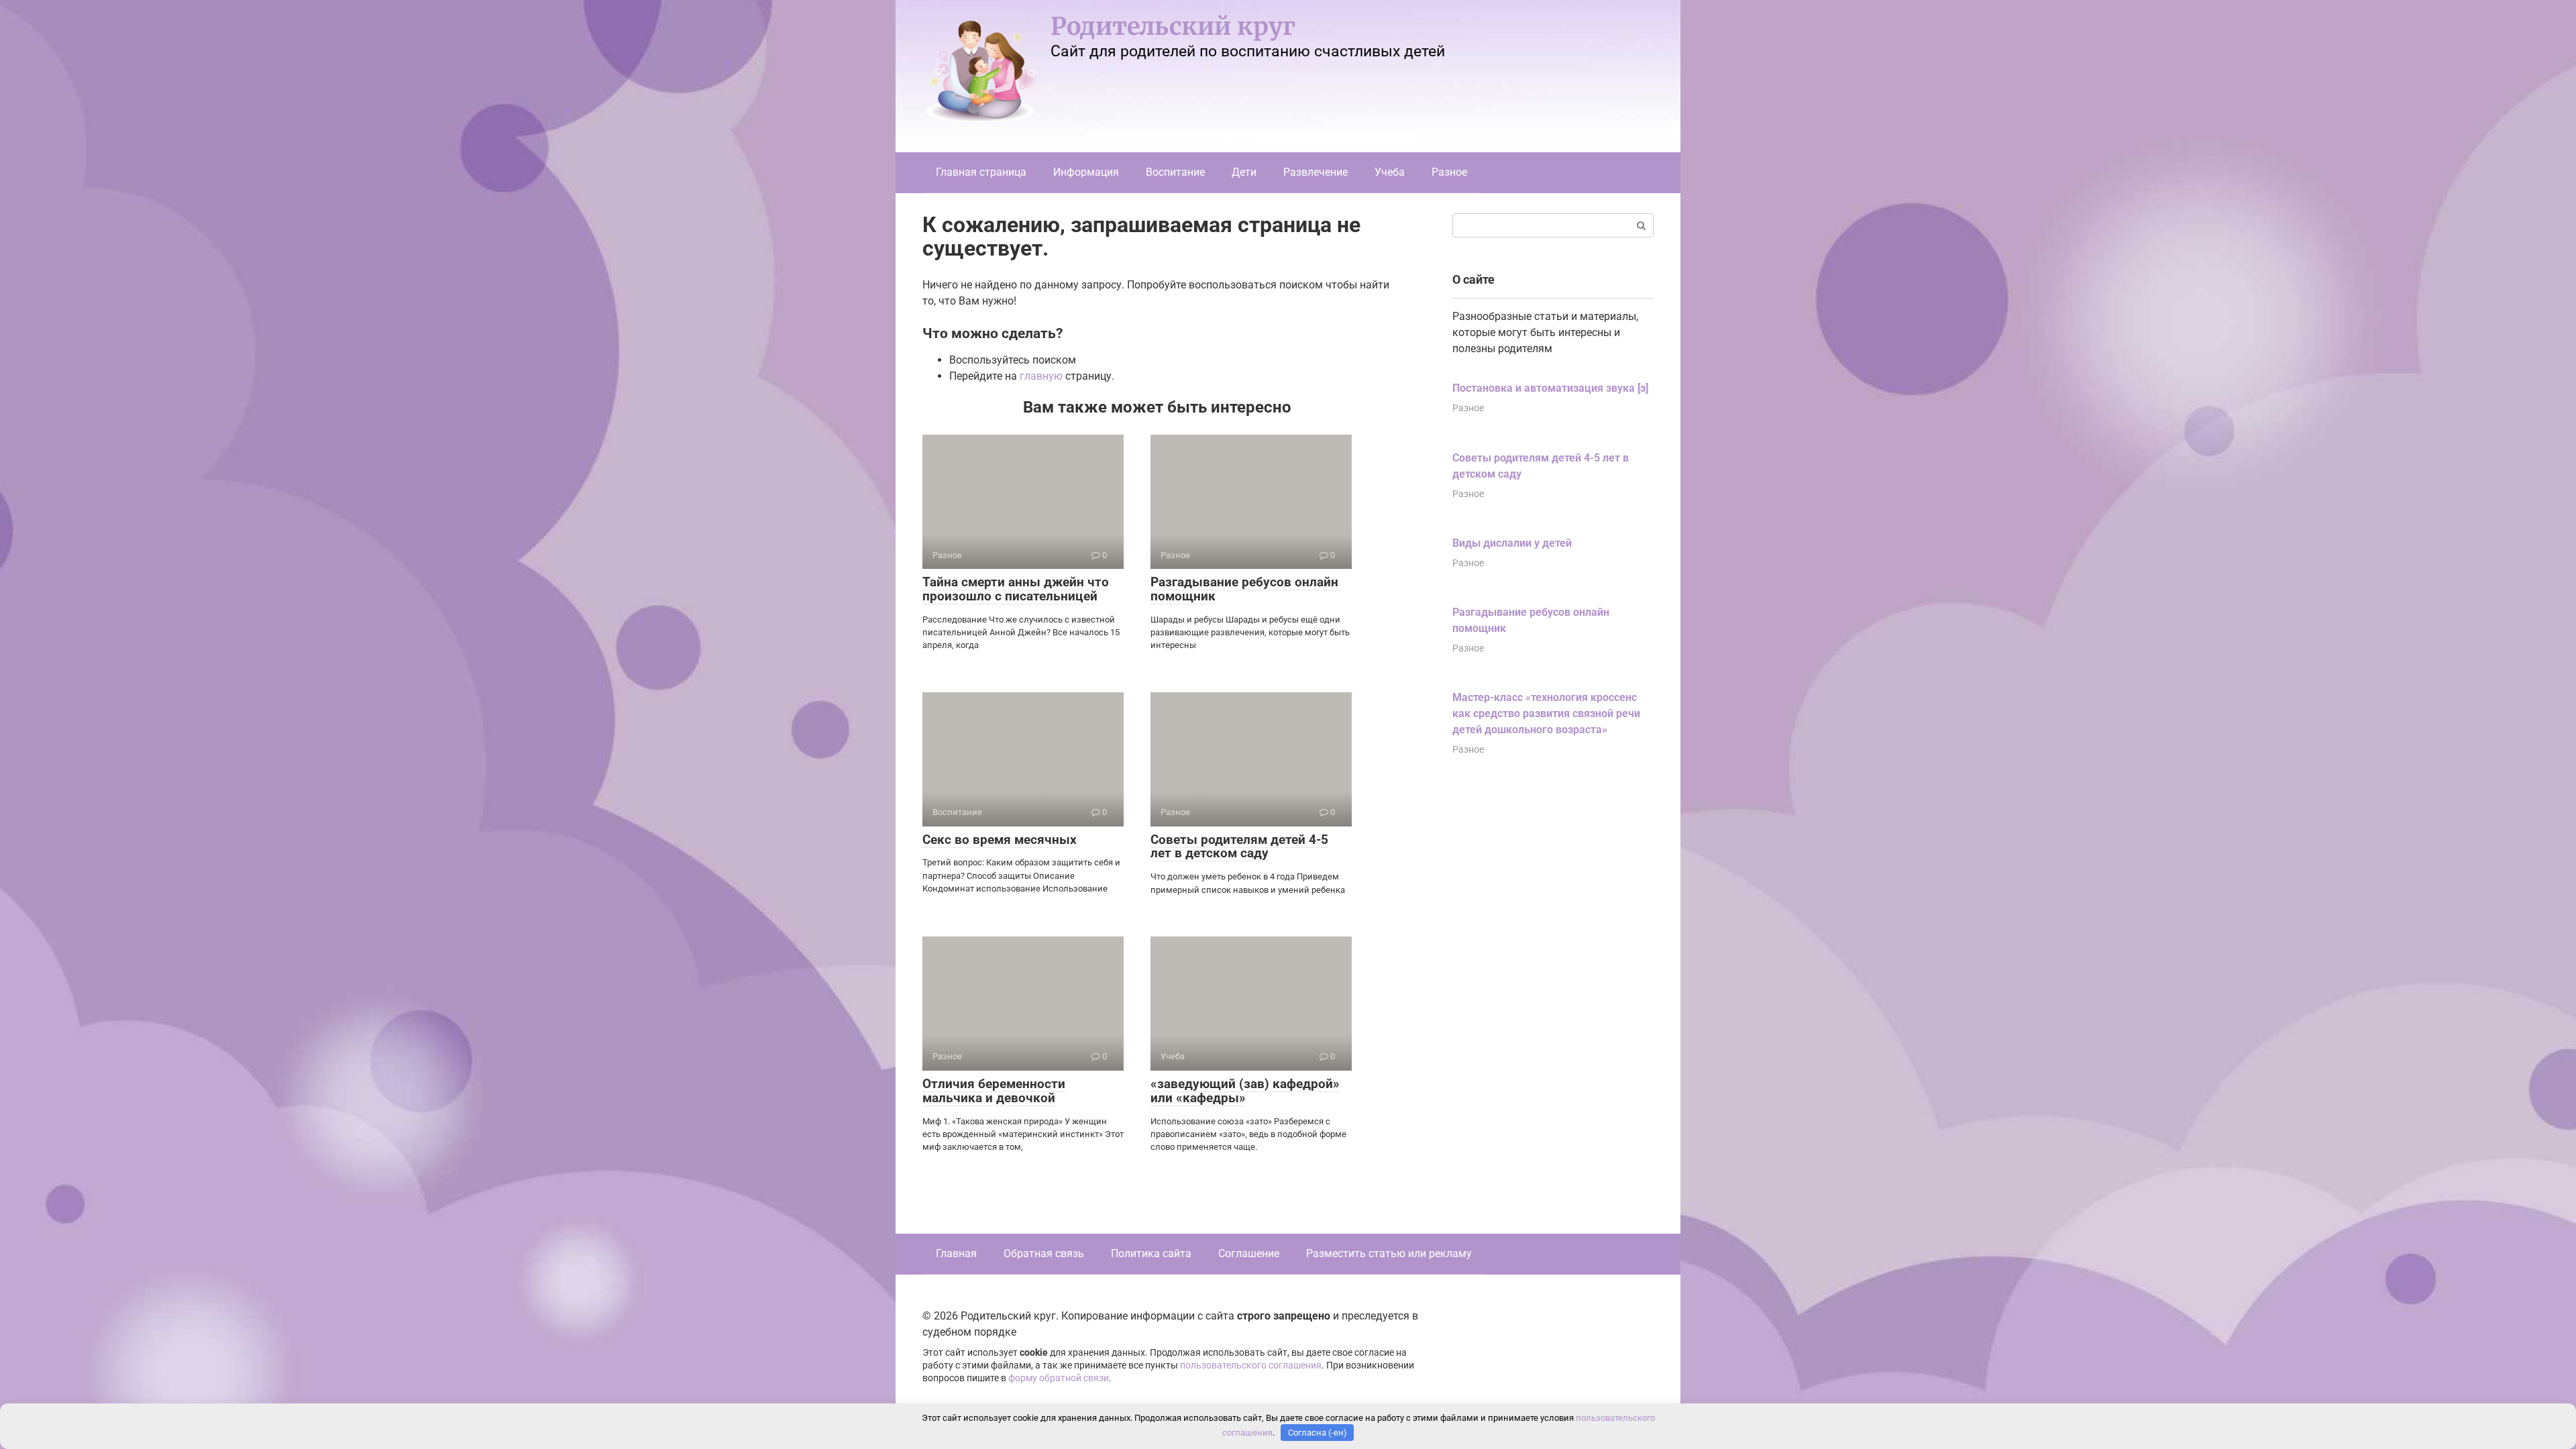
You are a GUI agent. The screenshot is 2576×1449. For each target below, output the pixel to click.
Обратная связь (1044, 1253)
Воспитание (1175, 172)
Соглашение (1249, 1253)
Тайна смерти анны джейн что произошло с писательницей (1016, 589)
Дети (1244, 172)
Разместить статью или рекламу (1389, 1253)
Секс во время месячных (1000, 840)
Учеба (1390, 172)
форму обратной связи (1059, 1378)
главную (1041, 376)
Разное (1449, 172)
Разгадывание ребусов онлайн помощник (1244, 589)
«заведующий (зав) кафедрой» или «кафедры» (1245, 1091)
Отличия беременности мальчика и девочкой (994, 1091)
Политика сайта (1151, 1253)
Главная (956, 1253)
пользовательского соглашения (1251, 1365)
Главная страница (981, 172)
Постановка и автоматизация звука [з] (1550, 388)
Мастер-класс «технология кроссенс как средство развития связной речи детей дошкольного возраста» (1546, 713)
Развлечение (1316, 172)
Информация (1086, 172)
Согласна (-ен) (1318, 1433)
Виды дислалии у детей (1512, 543)
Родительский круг (1173, 26)
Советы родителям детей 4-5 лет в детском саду (1239, 847)
